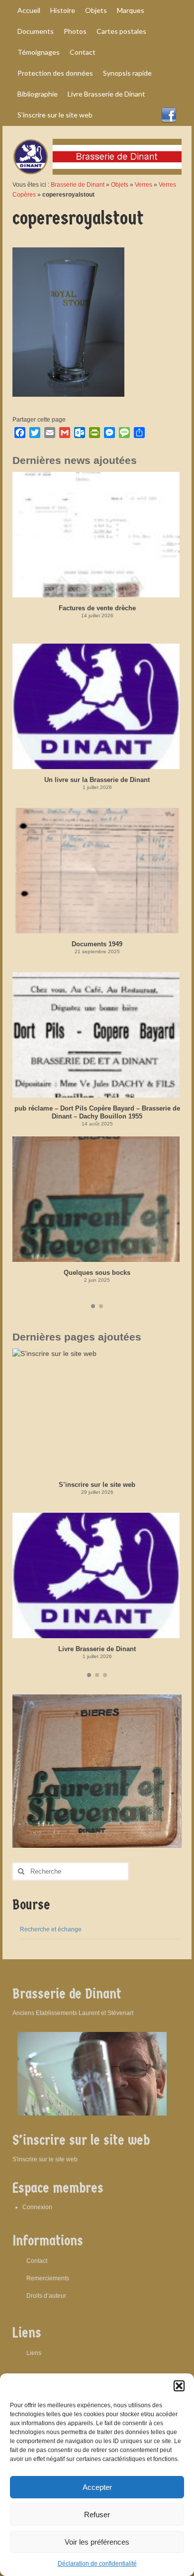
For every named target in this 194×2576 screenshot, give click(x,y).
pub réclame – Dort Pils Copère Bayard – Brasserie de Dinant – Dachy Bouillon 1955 (97, 1112)
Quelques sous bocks (97, 1273)
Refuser (97, 2515)
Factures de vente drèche (97, 608)
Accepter (97, 2487)
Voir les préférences (97, 2542)
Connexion (37, 2207)
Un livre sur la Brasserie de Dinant (97, 780)
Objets (120, 185)
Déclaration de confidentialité (97, 2564)
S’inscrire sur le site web (97, 1485)
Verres (144, 185)
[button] (179, 2386)
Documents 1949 (97, 944)
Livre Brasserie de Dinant (97, 1649)
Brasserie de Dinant (78, 185)
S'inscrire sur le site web (45, 2159)
